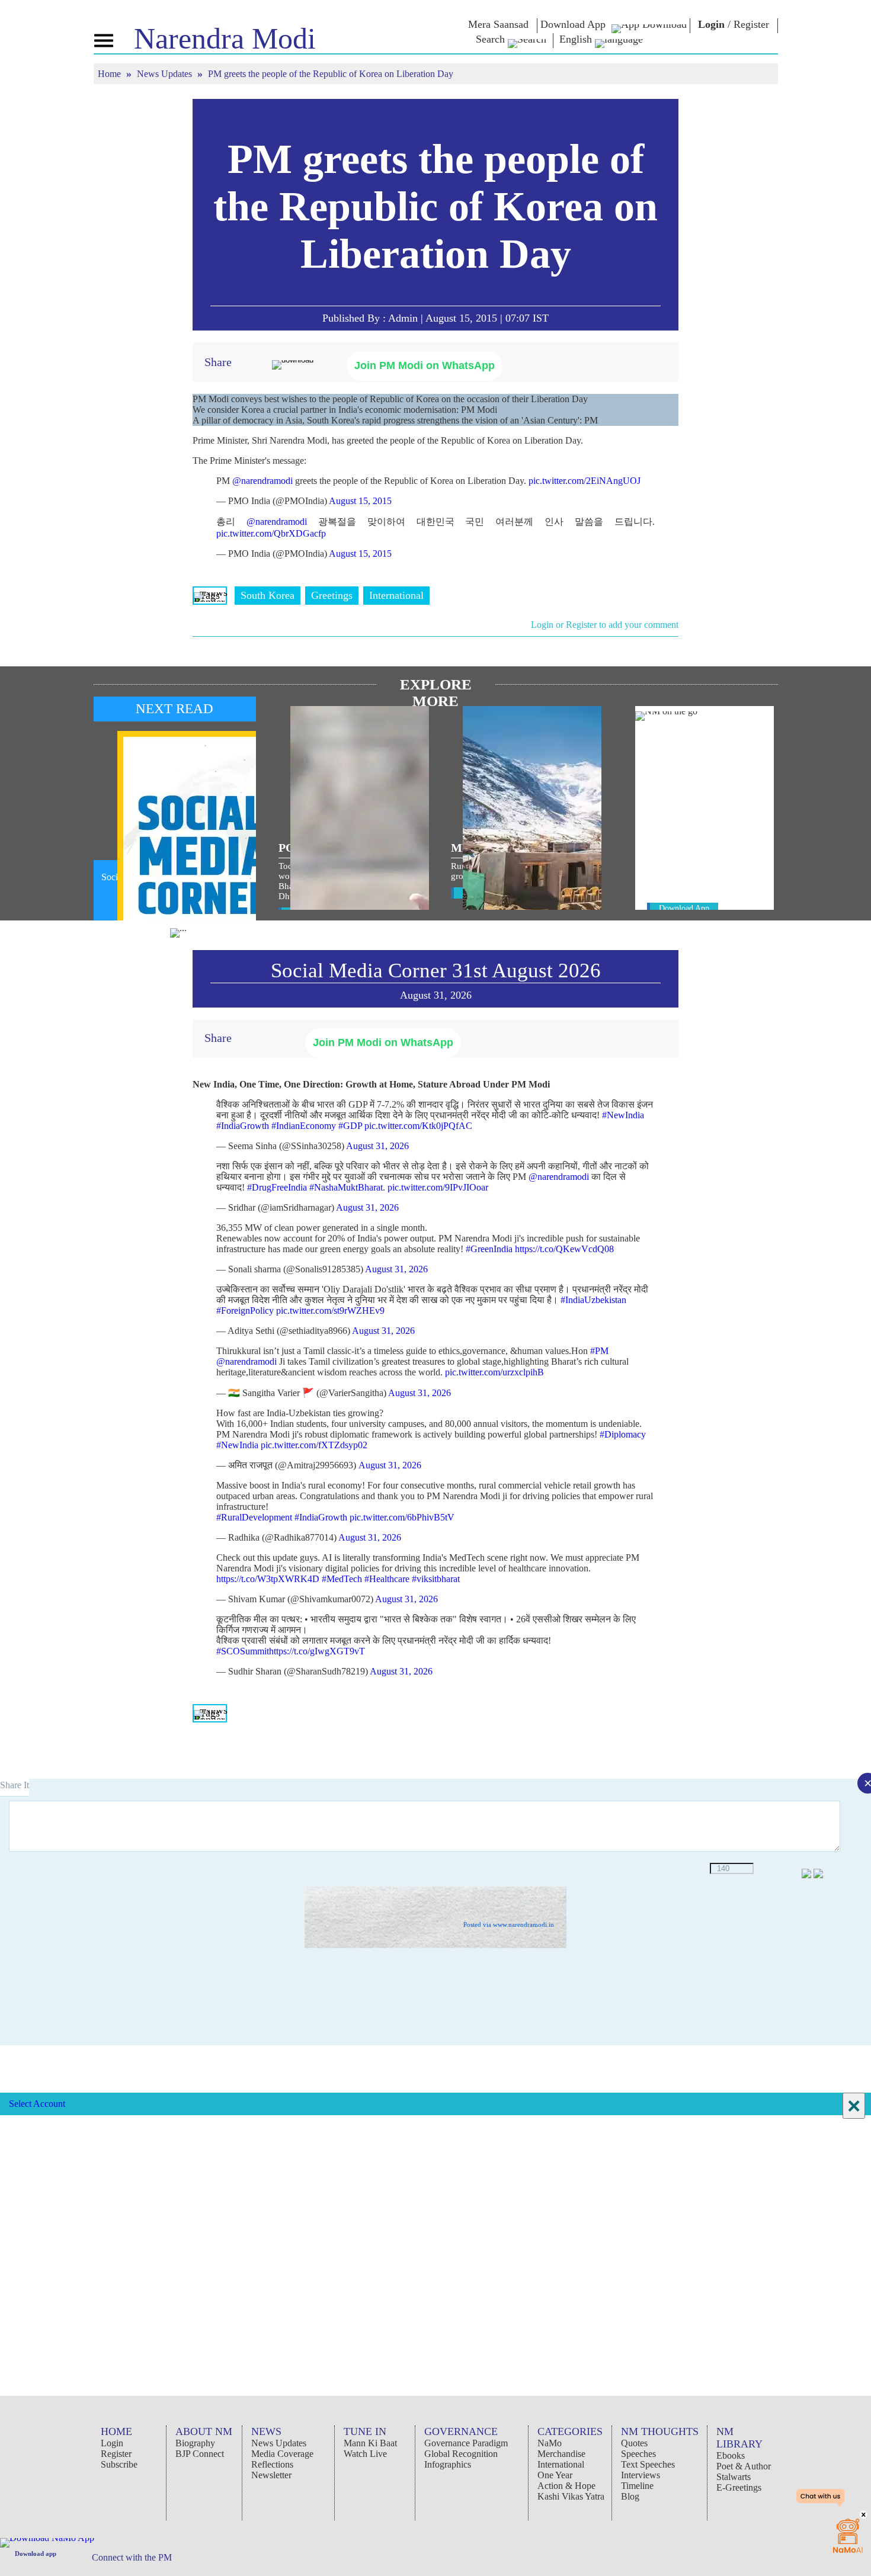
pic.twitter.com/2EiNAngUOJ (585, 481)
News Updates (166, 74)
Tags (210, 595)
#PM (599, 1351)
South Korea (268, 595)
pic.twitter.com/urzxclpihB (494, 1372)
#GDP (350, 1126)
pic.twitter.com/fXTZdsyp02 (314, 1445)
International (396, 595)
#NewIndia (623, 1115)
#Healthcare (387, 1579)
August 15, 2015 (360, 501)
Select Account (37, 2104)
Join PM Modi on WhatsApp (425, 365)
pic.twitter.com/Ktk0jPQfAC (418, 1126)
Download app (36, 2553)
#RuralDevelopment (254, 1517)
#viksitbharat (436, 1579)
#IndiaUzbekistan (593, 1300)
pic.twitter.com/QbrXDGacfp (271, 533)
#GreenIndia (489, 1249)
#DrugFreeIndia (277, 1187)
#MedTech (342, 1579)
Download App (684, 908)
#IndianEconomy (304, 1126)
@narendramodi (262, 481)
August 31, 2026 (377, 1146)
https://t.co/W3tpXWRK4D (268, 1579)
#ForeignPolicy (245, 1311)
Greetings (332, 595)
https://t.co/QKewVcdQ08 (564, 1249)
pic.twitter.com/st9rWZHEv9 (330, 1311)
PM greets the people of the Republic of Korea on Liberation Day (435, 206)
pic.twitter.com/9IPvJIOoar (438, 1187)
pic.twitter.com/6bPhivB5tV (402, 1517)
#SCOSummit (243, 1651)
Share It (15, 1785)
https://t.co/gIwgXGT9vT (317, 1651)
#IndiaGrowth (243, 1126)
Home (111, 74)
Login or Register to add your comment (605, 625)
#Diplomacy (623, 1434)
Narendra (225, 39)
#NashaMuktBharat (346, 1187)
